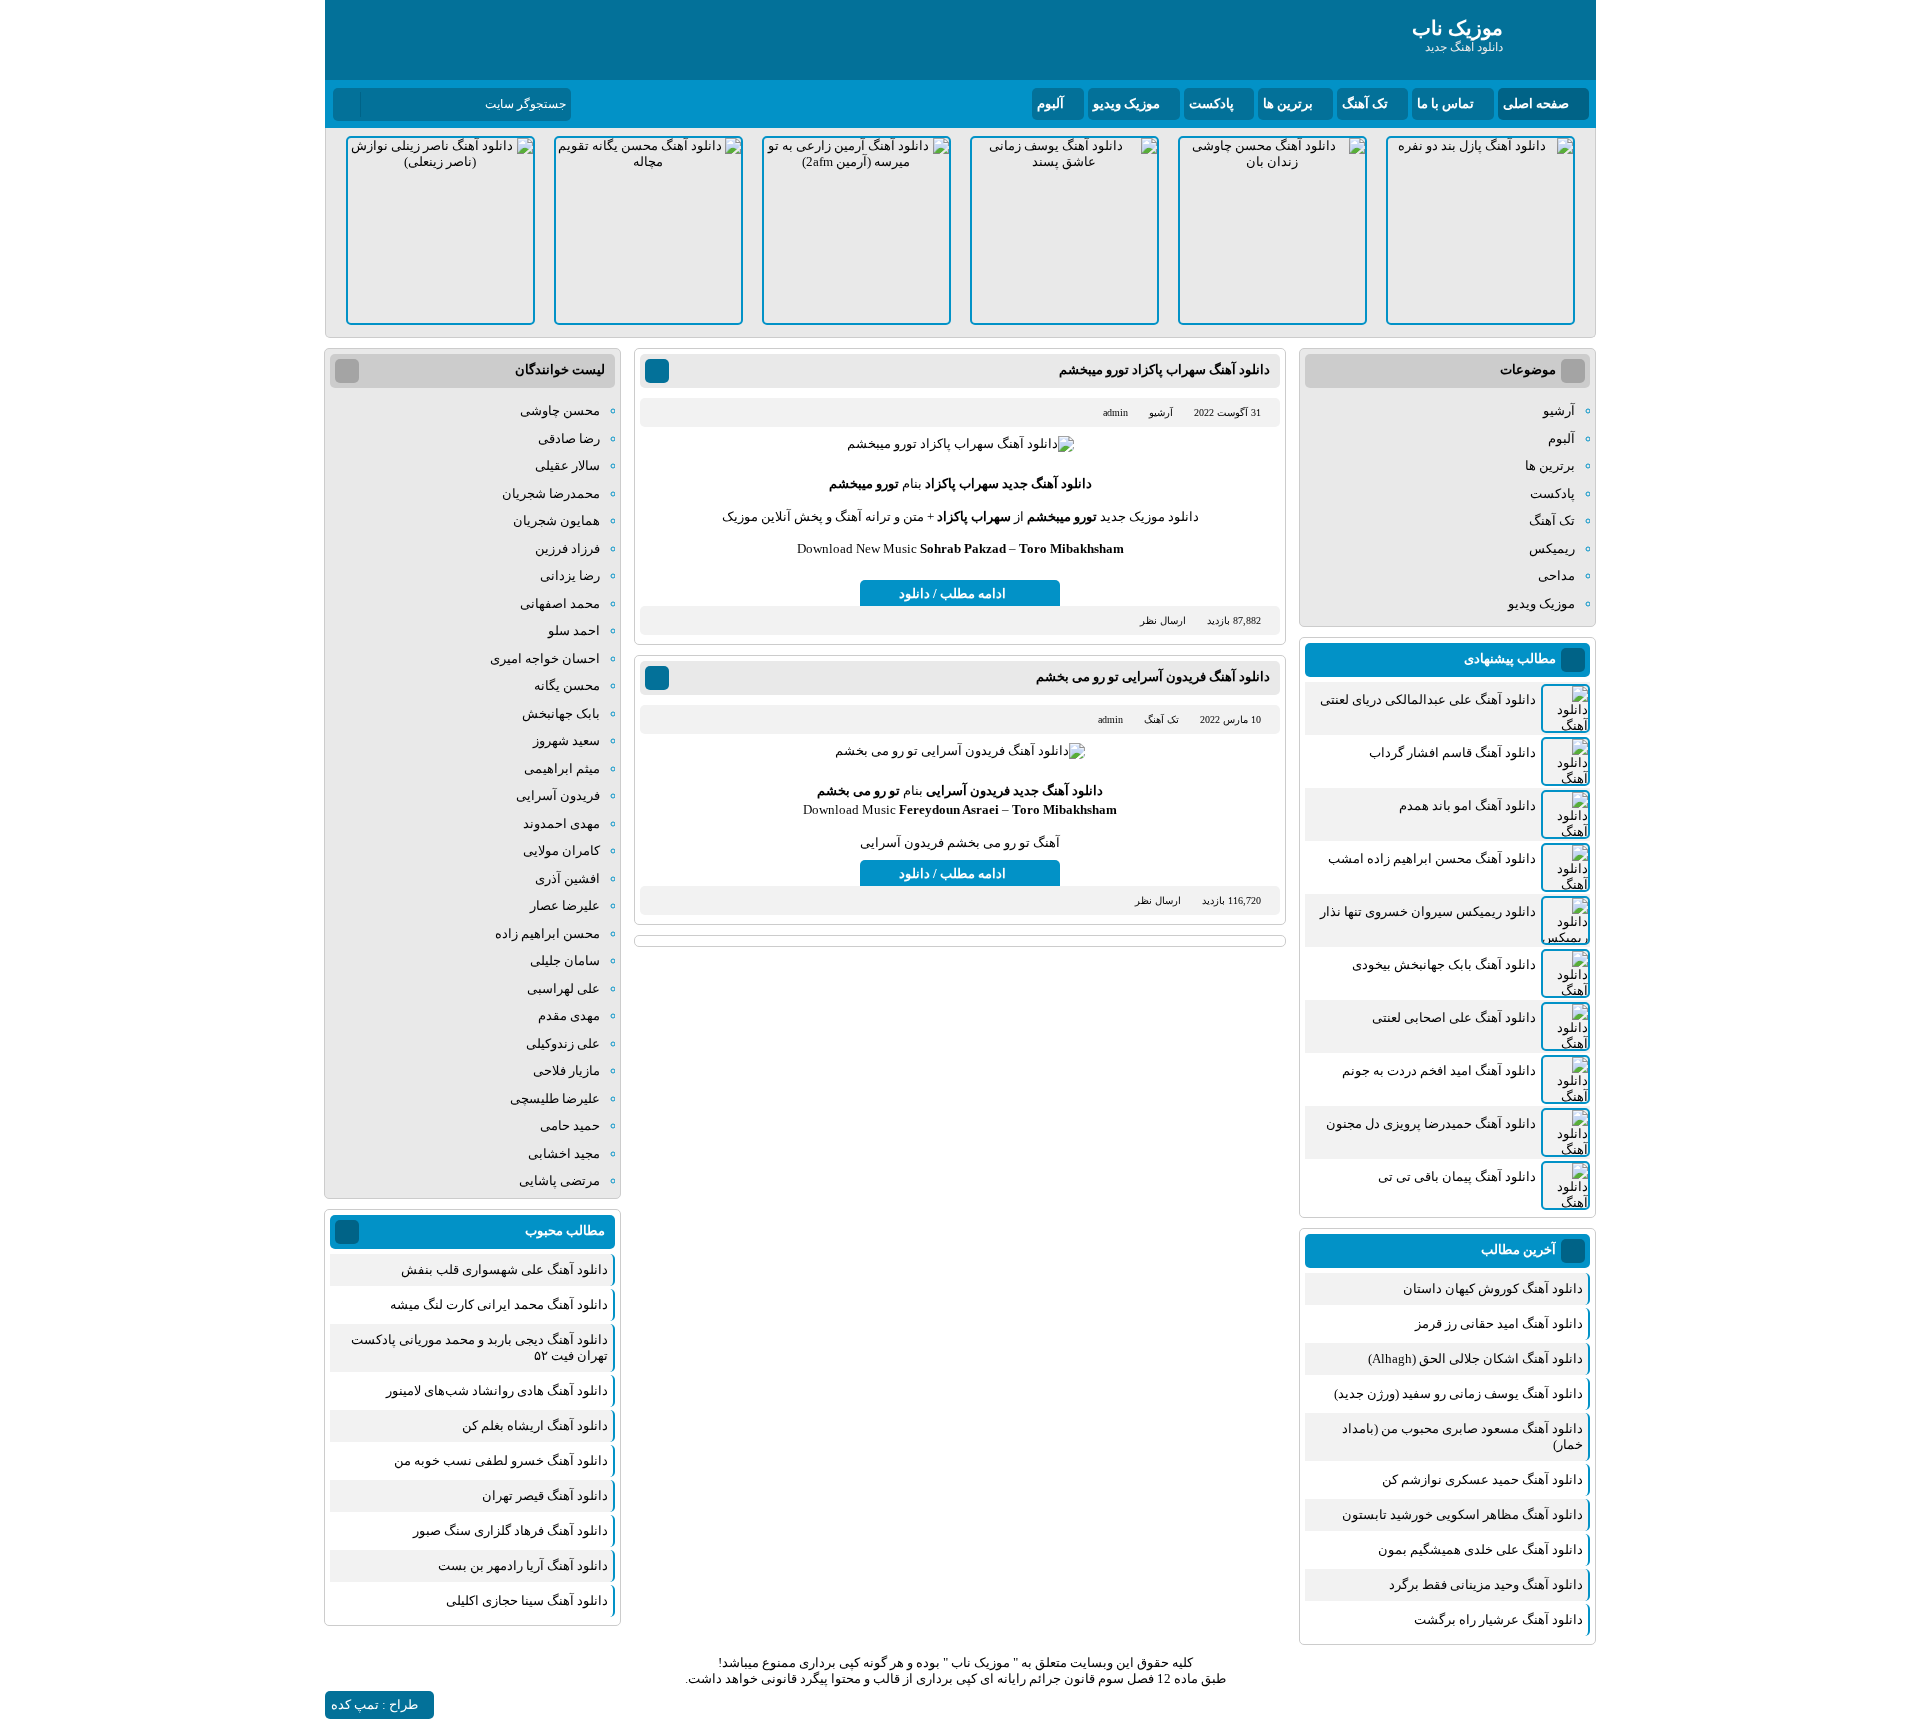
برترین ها (1288, 103)
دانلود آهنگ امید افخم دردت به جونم (1439, 1070)
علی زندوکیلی (563, 1043)
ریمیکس (1552, 548)
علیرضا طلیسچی (555, 1098)
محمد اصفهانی (560, 603)
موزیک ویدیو (1126, 103)
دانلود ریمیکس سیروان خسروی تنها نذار (1428, 911)
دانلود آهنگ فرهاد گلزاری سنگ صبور (510, 1530)
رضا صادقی (569, 438)
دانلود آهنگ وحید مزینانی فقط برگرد (1486, 1584)
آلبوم (1050, 103)
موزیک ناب (980, 1662)
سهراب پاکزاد (962, 483)
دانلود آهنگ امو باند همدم (1467, 805)
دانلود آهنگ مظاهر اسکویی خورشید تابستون (1462, 1514)
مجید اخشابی (564, 1153)
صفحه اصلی (1536, 103)
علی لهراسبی (563, 988)
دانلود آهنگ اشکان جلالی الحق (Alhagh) (1475, 1358)
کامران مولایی (561, 850)
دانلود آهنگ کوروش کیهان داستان (1493, 1288)
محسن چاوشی (560, 410)
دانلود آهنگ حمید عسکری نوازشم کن (1482, 1479)
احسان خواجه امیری (545, 658)
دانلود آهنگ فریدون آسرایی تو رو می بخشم (1153, 676)
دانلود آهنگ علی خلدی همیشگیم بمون (1480, 1549)
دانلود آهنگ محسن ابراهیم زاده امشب (1432, 858)
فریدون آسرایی (968, 790)
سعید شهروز (566, 740)
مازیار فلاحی (566, 1070)
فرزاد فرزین (567, 548)
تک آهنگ (1365, 103)
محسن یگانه (567, 685)
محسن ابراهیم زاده (547, 933)
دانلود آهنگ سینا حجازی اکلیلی (527, 1600)
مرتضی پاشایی (559, 1180)
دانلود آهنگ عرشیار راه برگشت (1498, 1619)
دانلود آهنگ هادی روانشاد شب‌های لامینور (497, 1390)
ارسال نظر (1163, 620)
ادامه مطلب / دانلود (952, 593)
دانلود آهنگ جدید (1047, 483)
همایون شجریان (556, 520)
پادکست (1211, 103)
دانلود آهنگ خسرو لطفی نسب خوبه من (501, 1460)
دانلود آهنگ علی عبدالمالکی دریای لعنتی (1428, 699)
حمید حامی (570, 1125)
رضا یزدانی (570, 575)
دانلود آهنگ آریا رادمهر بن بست (523, 1565)
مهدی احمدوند (561, 823)
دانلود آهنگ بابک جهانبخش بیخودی (1444, 964)
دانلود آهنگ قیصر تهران (545, 1495)
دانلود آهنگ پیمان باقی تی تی (1457, 1176)
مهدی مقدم (569, 1015)
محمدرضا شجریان (551, 493)
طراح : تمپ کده (374, 1704)
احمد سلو (574, 630)
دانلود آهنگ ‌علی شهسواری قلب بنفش (504, 1269)
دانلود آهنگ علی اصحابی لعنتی (1454, 1017)
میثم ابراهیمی (562, 768)
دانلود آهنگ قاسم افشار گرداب (1452, 752)
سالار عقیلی (567, 465)
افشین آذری (567, 878)
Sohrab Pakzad (963, 548)
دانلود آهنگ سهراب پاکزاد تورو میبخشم (1164, 369)
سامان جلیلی (565, 960)
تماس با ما (1445, 103)
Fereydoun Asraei (949, 809)
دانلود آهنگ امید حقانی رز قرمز (1499, 1323)
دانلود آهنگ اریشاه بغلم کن (535, 1425)
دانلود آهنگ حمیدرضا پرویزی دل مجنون (1431, 1123)
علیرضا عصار (565, 905)
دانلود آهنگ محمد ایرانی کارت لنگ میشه (499, 1304)
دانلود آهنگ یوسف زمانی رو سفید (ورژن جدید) (1458, 1393)
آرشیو (1161, 412)
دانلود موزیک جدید (1149, 516)
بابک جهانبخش (561, 713)
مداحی (1556, 575)
